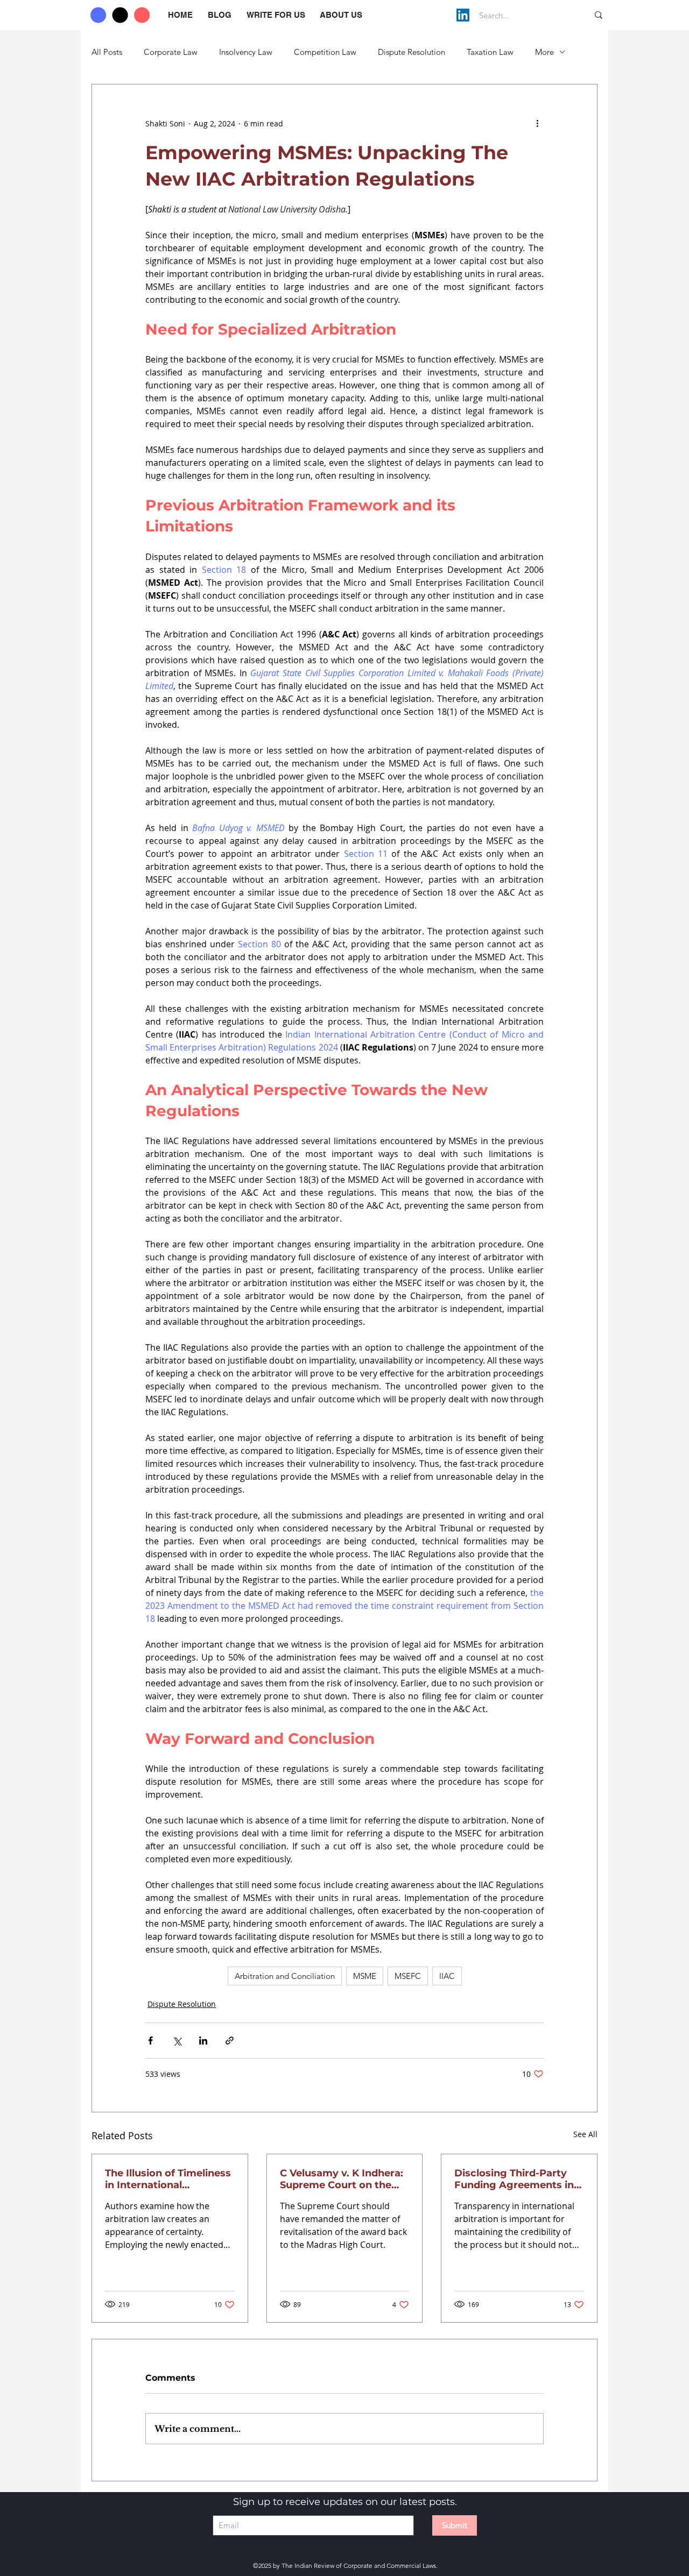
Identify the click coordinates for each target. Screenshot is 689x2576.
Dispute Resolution (412, 52)
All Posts (107, 52)
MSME (365, 1976)
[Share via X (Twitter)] (177, 2041)
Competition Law (325, 52)
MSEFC (408, 1976)
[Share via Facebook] (150, 2041)
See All (585, 2134)
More (544, 52)
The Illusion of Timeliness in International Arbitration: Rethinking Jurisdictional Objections (168, 2179)
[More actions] (537, 123)
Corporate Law (171, 52)
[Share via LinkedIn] (203, 2041)
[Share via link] (230, 2041)
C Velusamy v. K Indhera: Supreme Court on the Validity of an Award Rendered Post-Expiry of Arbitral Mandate (342, 2179)
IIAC (447, 1976)
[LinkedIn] (463, 15)
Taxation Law (490, 52)
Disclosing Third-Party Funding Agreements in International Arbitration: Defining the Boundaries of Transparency (517, 2179)
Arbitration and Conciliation (285, 1976)
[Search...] (599, 15)
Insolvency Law (246, 52)
